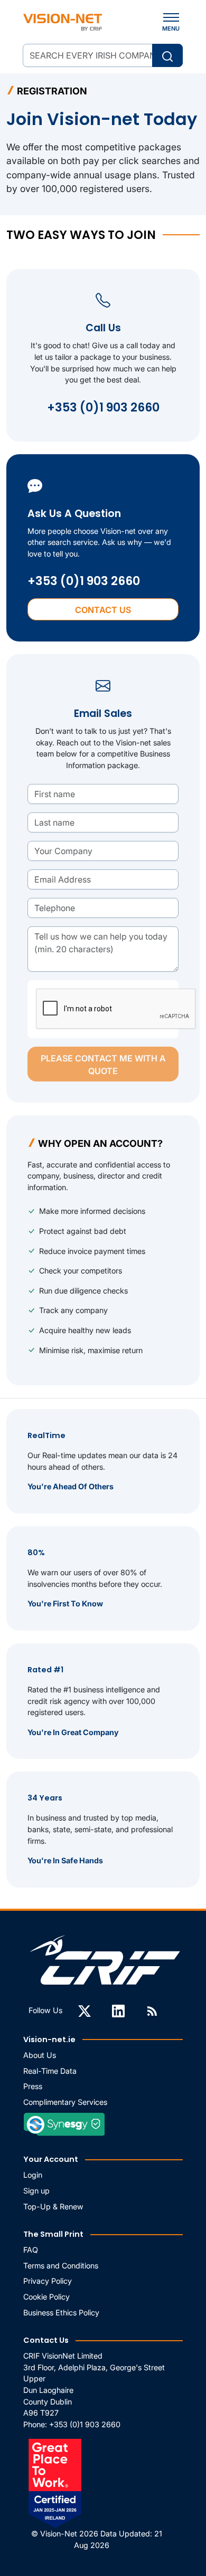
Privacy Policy (48, 2281)
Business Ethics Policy (61, 2312)
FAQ (31, 2250)
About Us (40, 2055)
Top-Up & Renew (53, 2206)
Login (33, 2175)
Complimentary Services (65, 2102)
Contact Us (103, 610)
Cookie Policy (46, 2297)
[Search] (167, 55)
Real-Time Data (50, 2071)
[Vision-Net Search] (63, 22)
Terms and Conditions (61, 2266)
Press (33, 2086)
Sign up (36, 2191)
